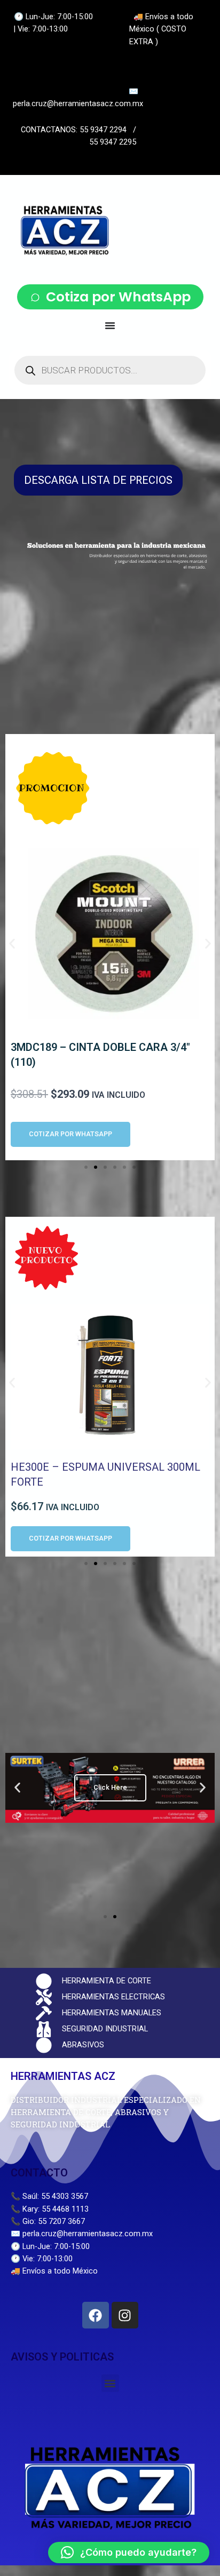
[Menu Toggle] (110, 325)
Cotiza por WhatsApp (118, 297)
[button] (12, 943)
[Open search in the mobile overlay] (110, 370)
